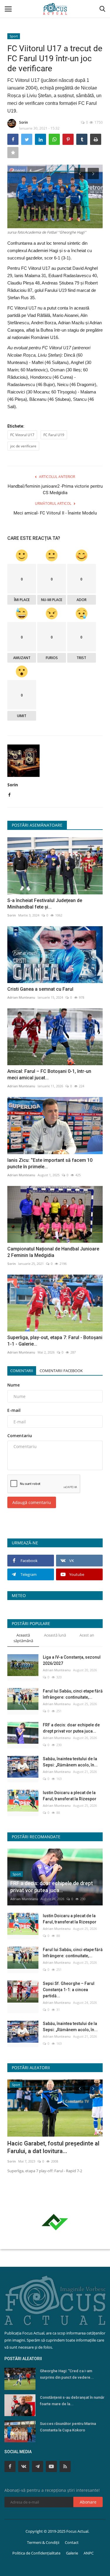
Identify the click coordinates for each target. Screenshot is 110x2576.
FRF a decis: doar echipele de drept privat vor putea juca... (71, 1728)
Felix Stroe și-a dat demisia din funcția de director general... (48, 2147)
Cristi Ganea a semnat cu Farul (40, 989)
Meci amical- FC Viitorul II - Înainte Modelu (55, 513)
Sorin (23, 122)
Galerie (72, 2553)
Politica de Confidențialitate (36, 2553)
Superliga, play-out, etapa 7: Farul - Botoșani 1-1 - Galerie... (55, 1341)
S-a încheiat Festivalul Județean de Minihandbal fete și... (45, 904)
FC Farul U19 (54, 435)
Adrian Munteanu (21, 997)
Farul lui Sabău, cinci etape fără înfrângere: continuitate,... (73, 1694)
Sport (14, 36)
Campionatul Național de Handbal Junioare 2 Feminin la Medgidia (53, 1252)
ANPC (89, 2553)
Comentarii (22, 1371)
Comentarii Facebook (61, 1371)
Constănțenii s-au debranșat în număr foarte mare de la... (72, 2401)
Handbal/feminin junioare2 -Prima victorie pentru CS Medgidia (55, 489)
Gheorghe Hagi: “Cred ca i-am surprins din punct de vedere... (67, 2374)
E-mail (14, 1410)
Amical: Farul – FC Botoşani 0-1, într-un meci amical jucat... (49, 1074)
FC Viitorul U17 (22, 435)
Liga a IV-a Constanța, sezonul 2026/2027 (72, 1660)
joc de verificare (23, 446)
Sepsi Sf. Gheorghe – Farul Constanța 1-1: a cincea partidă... (69, 1990)
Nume (13, 1385)
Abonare (88, 2502)
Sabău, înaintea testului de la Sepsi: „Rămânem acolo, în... (70, 1762)
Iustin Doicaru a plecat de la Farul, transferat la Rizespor (70, 1796)
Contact (72, 2542)
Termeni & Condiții (43, 2542)
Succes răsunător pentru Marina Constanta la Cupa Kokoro (68, 2427)
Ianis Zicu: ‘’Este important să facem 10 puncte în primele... (50, 1163)
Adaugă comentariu (32, 1502)
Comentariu (20, 1436)
